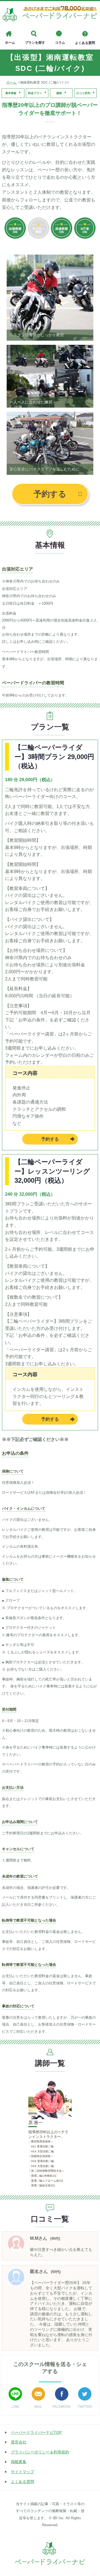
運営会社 (19, 2442)
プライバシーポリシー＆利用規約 (40, 2452)
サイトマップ (22, 2472)
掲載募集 (19, 2462)
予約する (50, 494)
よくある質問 (22, 2482)
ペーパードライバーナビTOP (36, 2432)
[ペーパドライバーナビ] (50, 15)
